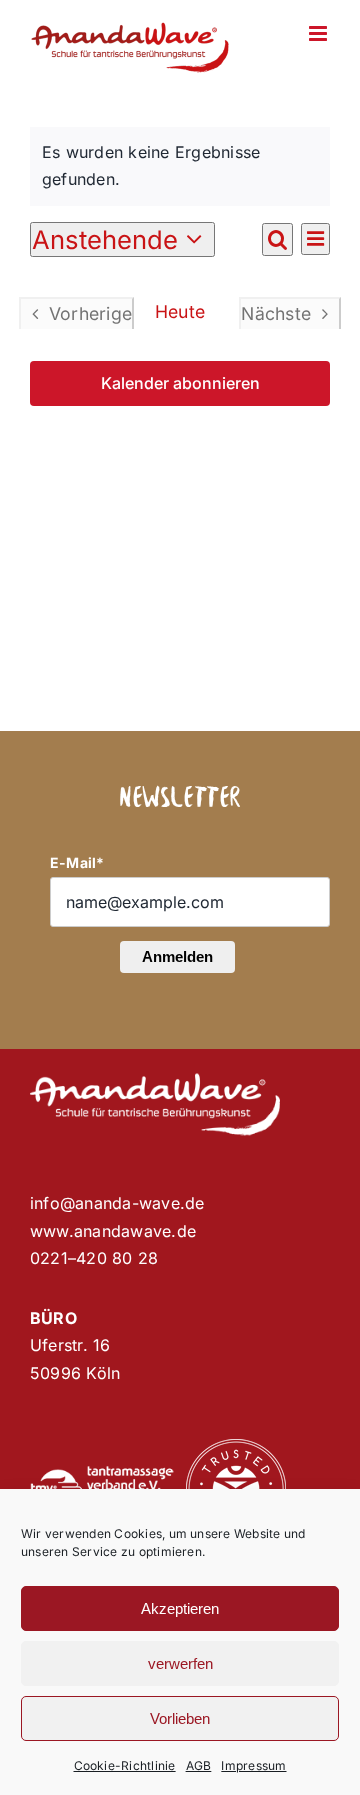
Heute (180, 311)
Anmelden (177, 956)
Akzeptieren (180, 1608)
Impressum (253, 1765)
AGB (199, 1765)
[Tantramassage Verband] (102, 1474)
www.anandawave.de (113, 1231)
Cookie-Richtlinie (125, 1765)
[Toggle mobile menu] (319, 33)
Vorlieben (180, 1718)
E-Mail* (77, 862)
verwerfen (180, 1663)
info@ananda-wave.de (117, 1203)
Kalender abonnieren (180, 383)
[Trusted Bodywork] (236, 1447)
